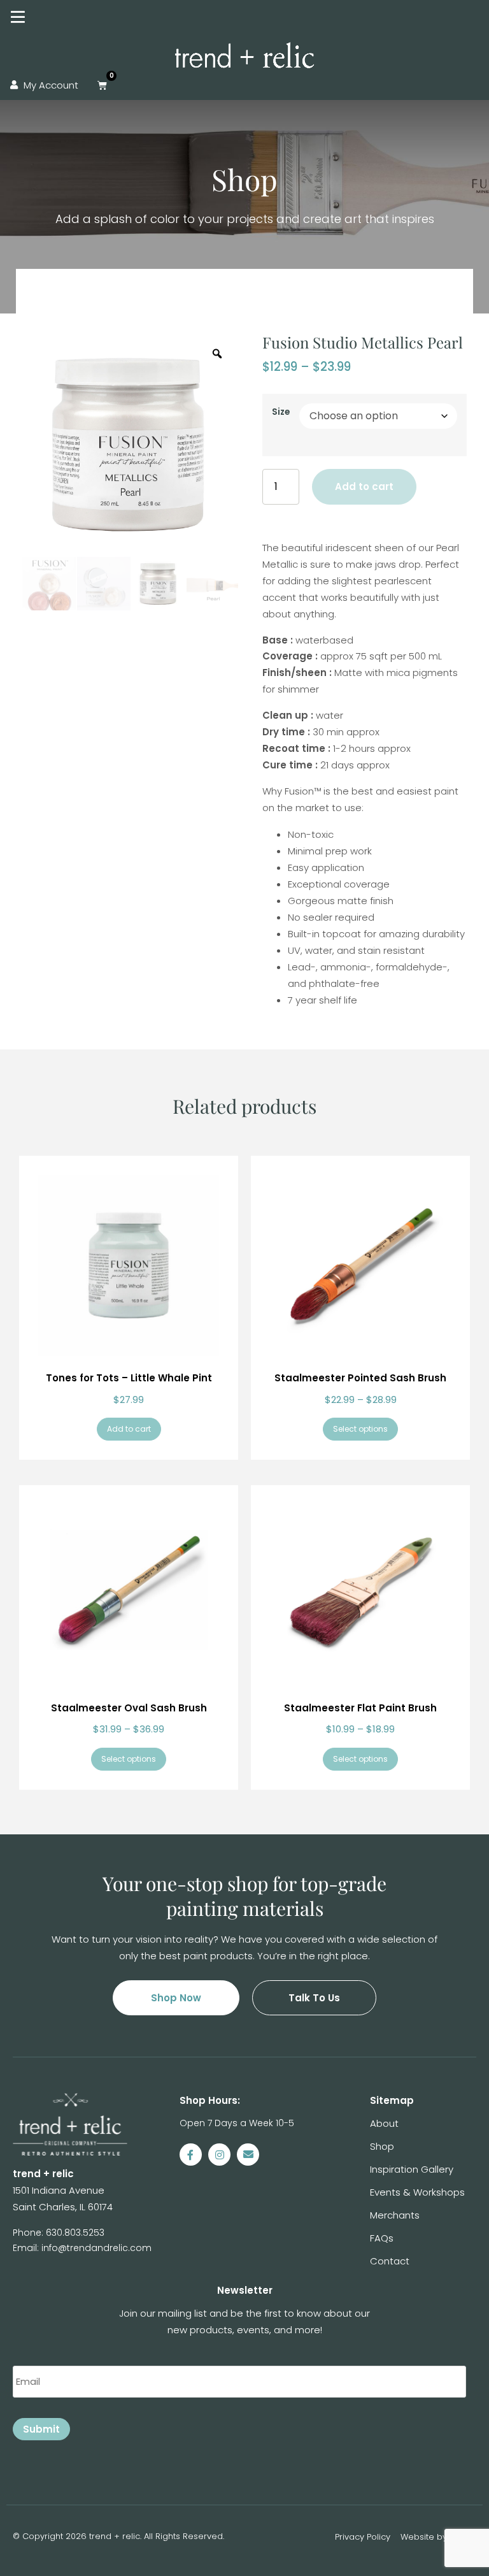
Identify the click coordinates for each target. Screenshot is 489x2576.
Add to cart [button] (129, 1429)
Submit (41, 2429)
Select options (360, 1429)
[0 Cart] (102, 85)
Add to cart (364, 486)
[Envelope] (248, 2155)
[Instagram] (219, 2155)
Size (281, 412)
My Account (51, 85)
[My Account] (14, 85)
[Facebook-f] (191, 2155)
